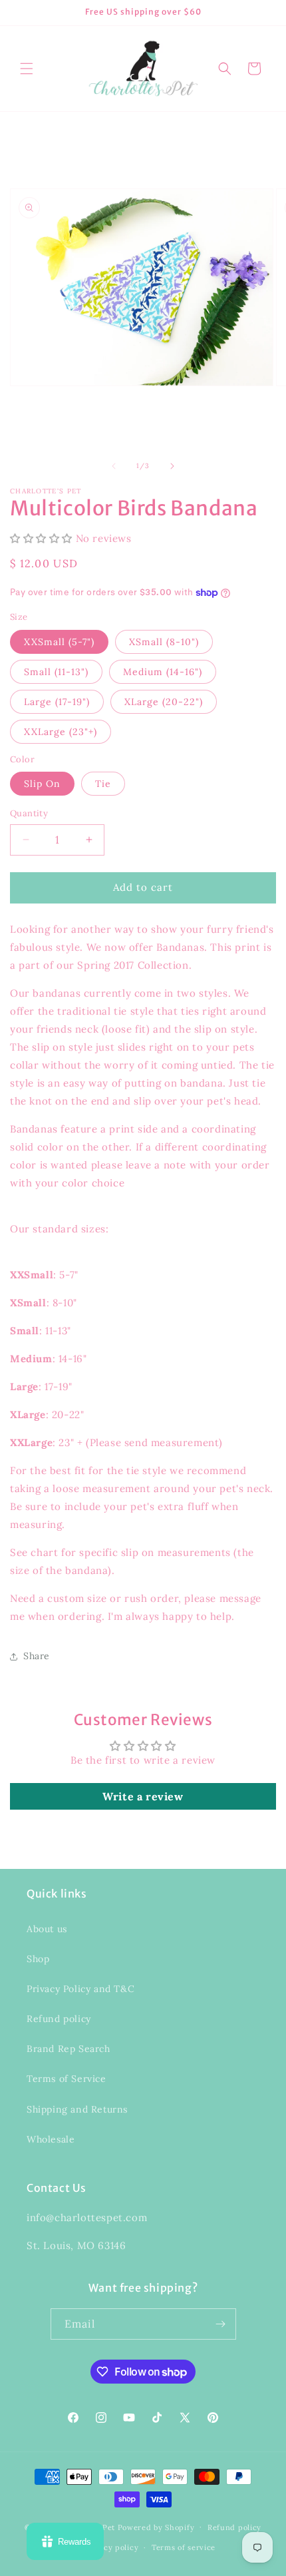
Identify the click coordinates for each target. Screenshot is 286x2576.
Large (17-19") (57, 702)
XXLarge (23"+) (61, 732)
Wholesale (51, 2139)
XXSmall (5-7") (59, 642)
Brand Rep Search (69, 2049)
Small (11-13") (56, 672)
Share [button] (37, 1656)
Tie (103, 784)
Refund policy (59, 2019)
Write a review (143, 1796)
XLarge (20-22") (164, 702)
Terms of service (184, 2547)
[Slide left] (114, 466)
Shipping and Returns (77, 2109)
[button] (27, 69)
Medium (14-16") (163, 672)
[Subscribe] (221, 2324)
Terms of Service (67, 2079)
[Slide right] (172, 466)
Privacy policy (111, 2547)
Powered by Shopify (156, 2527)
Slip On (42, 784)
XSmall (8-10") (164, 642)
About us (47, 1929)
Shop (38, 1959)
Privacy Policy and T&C (80, 1989)
